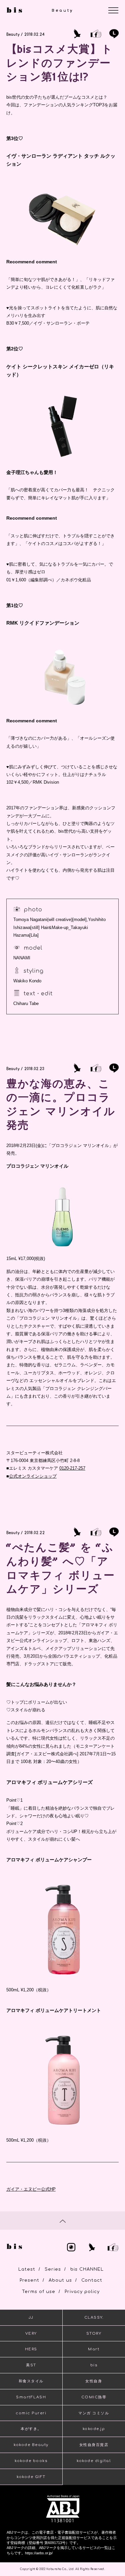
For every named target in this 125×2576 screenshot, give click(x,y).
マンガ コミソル (94, 2413)
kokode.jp (94, 2429)
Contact (92, 2280)
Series (53, 2269)
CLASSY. (94, 2317)
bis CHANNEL (87, 2269)
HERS (31, 2349)
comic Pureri (31, 2413)
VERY (31, 2333)
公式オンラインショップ (33, 1476)
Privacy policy (82, 2292)
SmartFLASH (31, 2397)
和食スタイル (31, 2381)
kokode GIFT (31, 2477)
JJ (31, 2317)
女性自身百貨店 (94, 2445)
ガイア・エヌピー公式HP (31, 2189)
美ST (31, 2365)
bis (94, 2365)
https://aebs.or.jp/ (39, 2553)
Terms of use (39, 2292)
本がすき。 (31, 2429)
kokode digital (94, 2461)
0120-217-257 (72, 1468)
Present (29, 2280)
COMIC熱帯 (94, 2397)
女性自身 (94, 2381)
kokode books (31, 2461)
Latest (27, 2269)
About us (60, 2280)
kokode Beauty (31, 2445)
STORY (94, 2333)
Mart (94, 2349)
